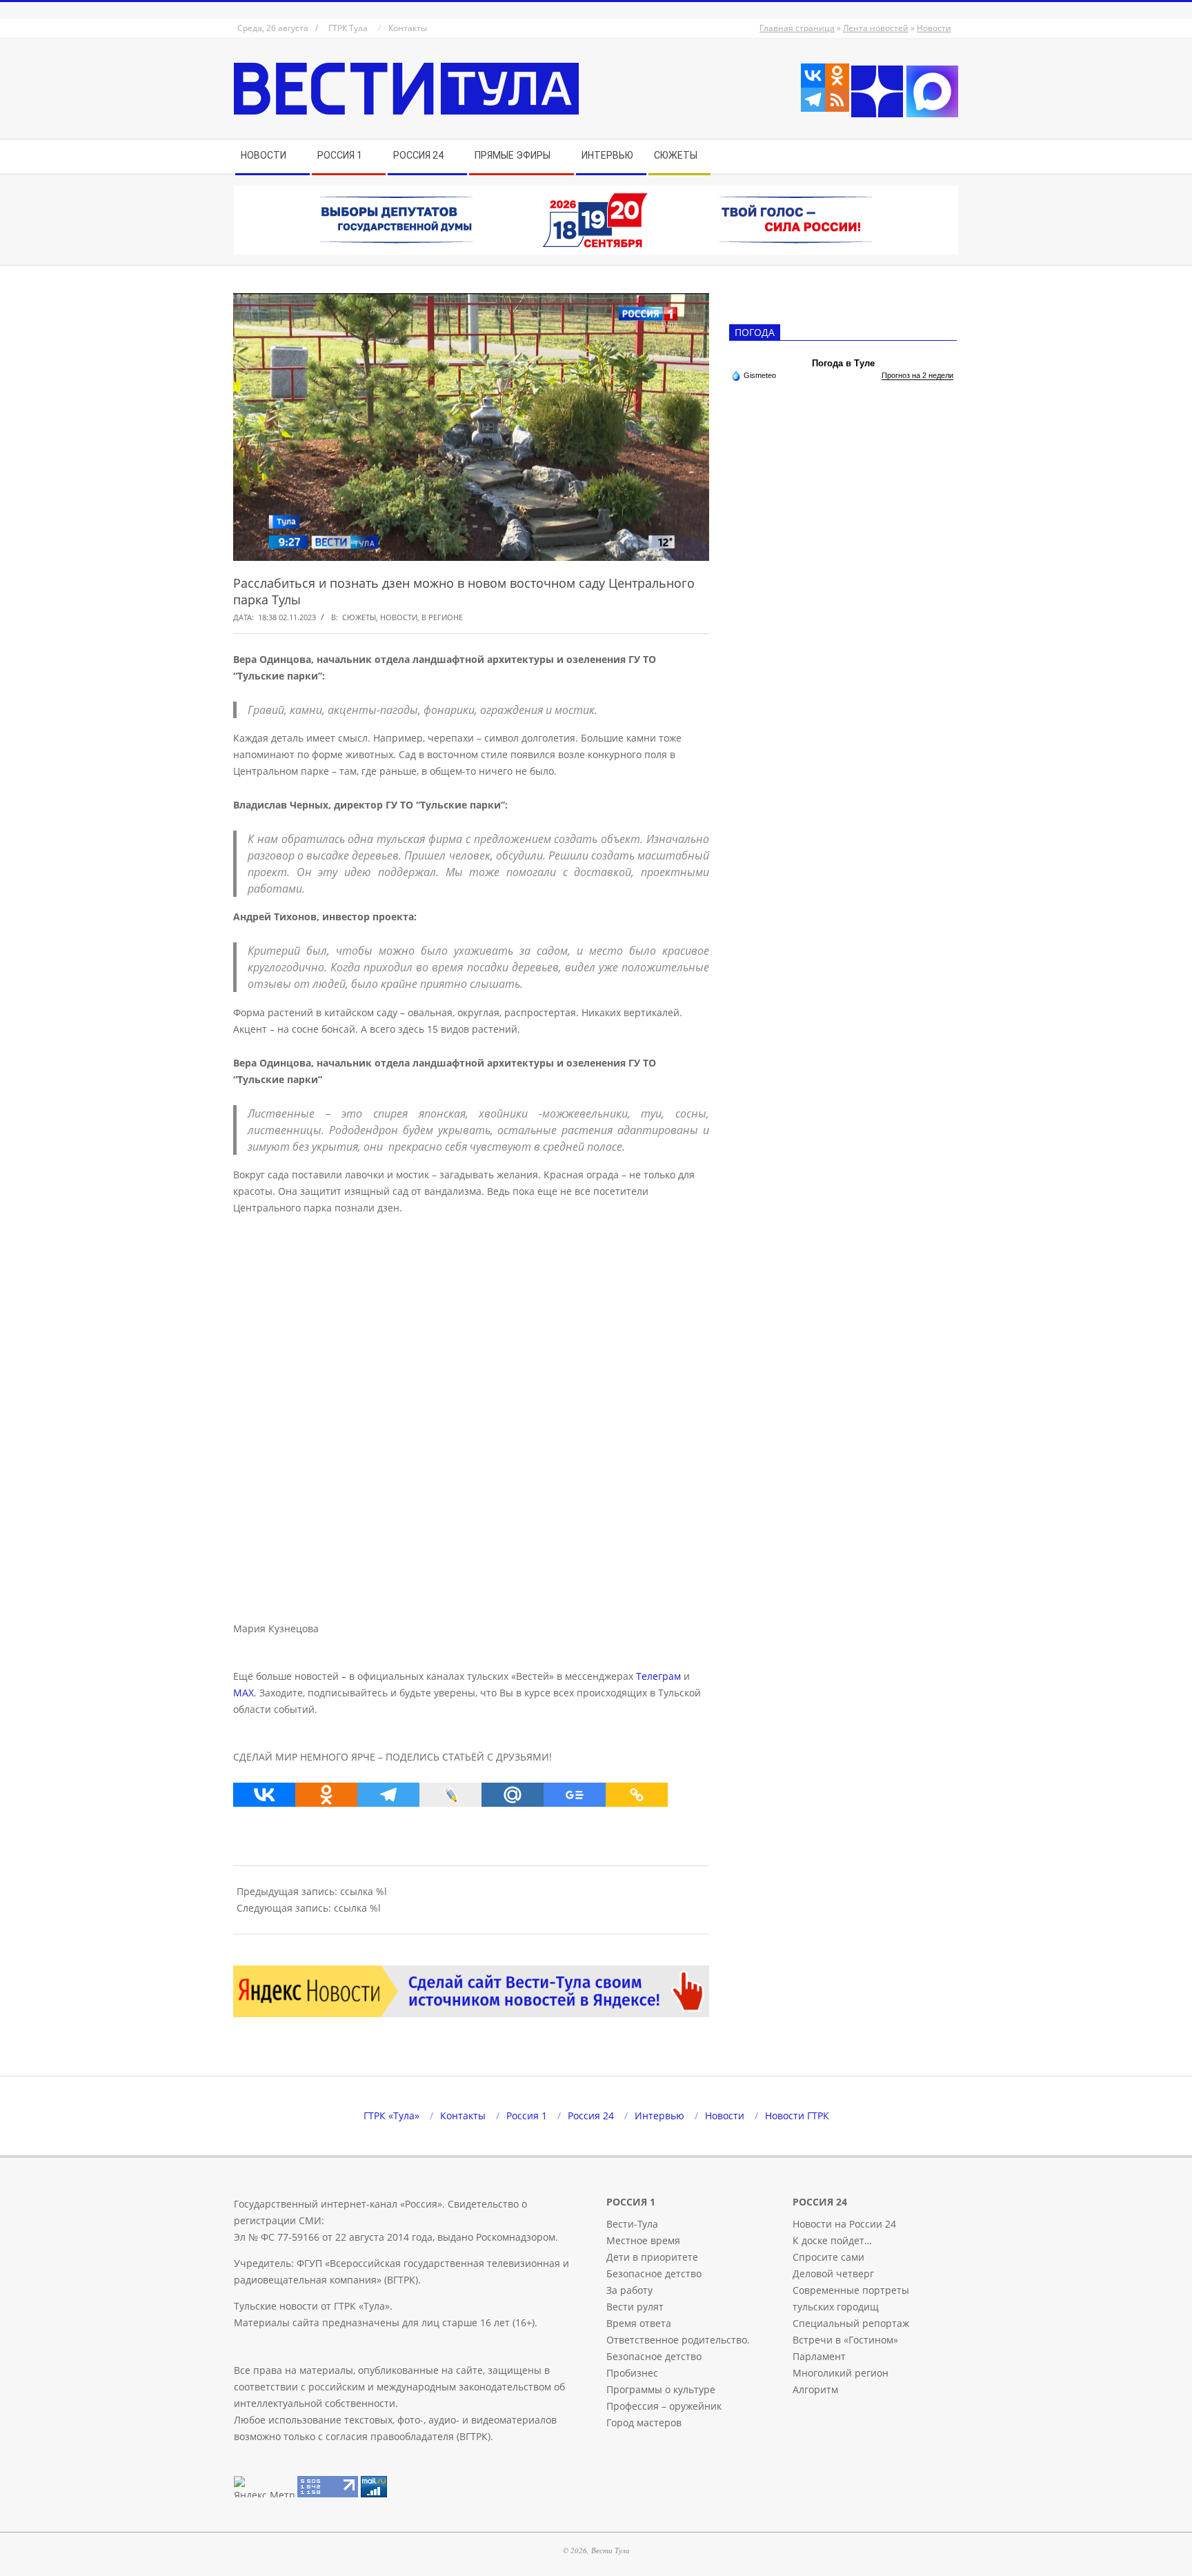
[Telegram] (813, 100)
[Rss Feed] (837, 100)
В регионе (442, 617)
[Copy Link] (637, 1795)
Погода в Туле (843, 363)
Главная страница (797, 28)
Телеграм (658, 1676)
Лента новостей (876, 28)
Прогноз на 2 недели (917, 375)
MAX (244, 1693)
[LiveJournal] (450, 1795)
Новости (934, 28)
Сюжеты (359, 617)
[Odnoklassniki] (837, 76)
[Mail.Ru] (513, 1795)
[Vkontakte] (813, 76)
